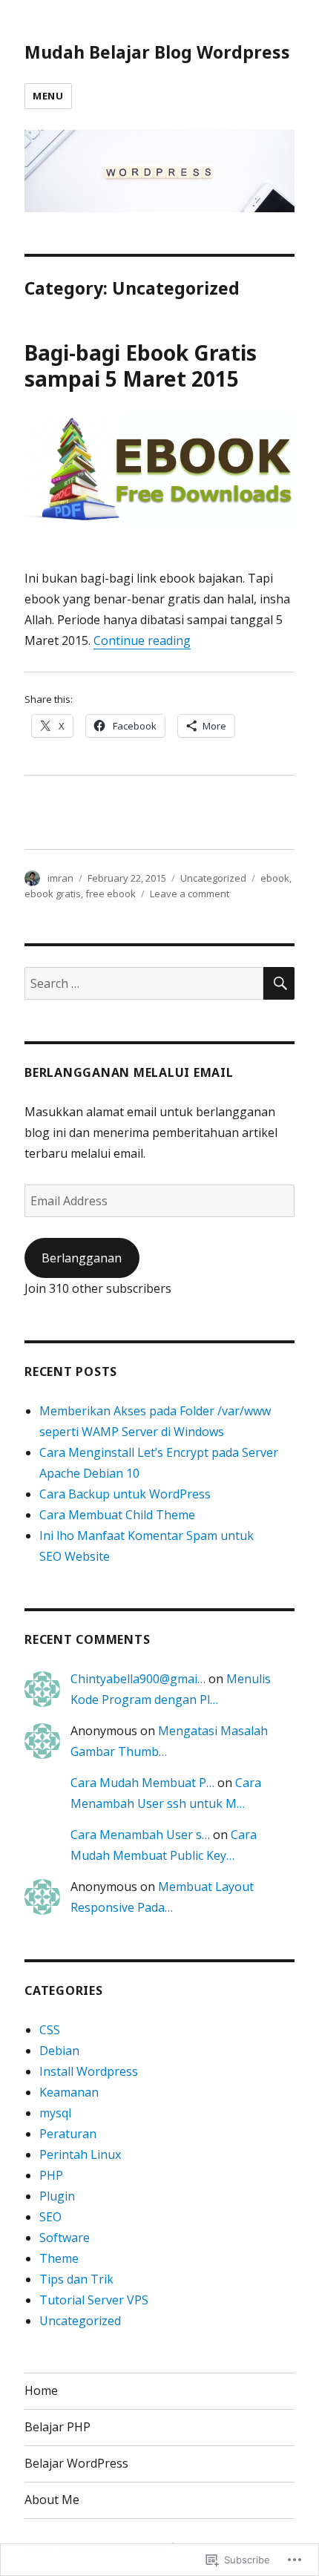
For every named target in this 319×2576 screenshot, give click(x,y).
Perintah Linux (80, 2154)
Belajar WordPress (76, 2463)
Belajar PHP (57, 2427)
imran (60, 878)
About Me (52, 2500)
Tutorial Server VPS (94, 2300)
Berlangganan (82, 1258)
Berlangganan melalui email (129, 1072)
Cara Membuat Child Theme (117, 1515)
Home (41, 2390)
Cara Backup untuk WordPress (125, 1494)
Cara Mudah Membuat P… (142, 1783)
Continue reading (142, 640)
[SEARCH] (279, 983)
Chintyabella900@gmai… (138, 1679)
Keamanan (69, 2092)
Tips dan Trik (76, 2279)
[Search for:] (144, 983)
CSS (50, 2030)
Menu (48, 96)
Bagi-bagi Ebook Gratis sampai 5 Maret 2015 (141, 366)
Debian (59, 2051)
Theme (59, 2258)
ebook (275, 878)
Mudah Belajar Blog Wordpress (157, 52)
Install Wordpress (89, 2071)
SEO (50, 2217)
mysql (55, 2113)
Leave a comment (190, 894)
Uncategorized (213, 878)
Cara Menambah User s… (140, 1835)
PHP (51, 2175)
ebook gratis (53, 894)
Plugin (57, 2196)
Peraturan (68, 2134)
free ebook (111, 894)
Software (65, 2238)
